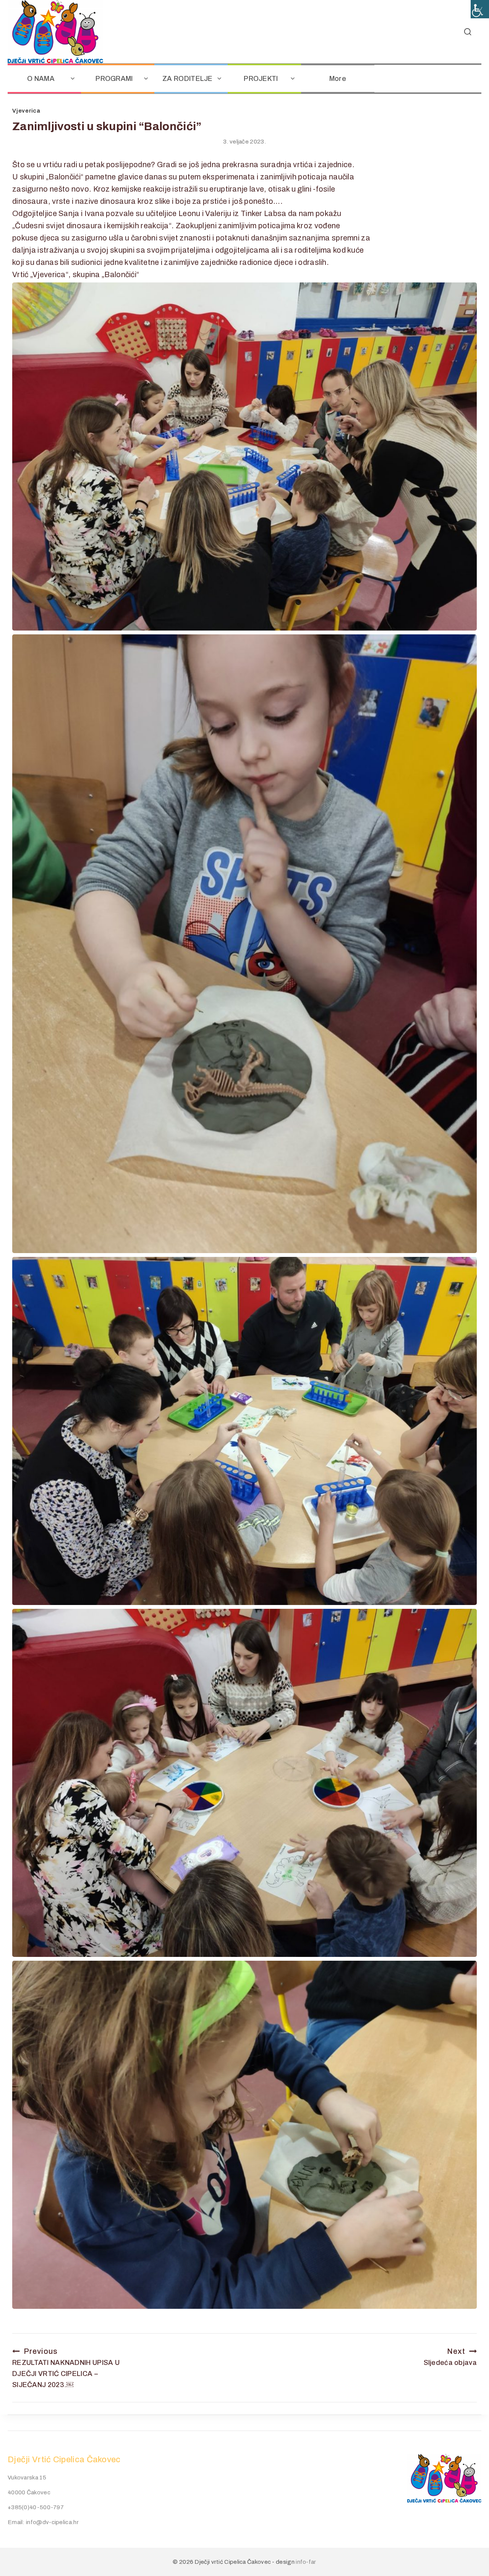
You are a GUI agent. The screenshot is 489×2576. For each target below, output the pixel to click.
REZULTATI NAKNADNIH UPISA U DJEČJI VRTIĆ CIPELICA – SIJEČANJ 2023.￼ (66, 2368)
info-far (306, 2562)
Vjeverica (26, 111)
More (338, 79)
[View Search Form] (468, 32)
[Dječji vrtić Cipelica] (55, 32)
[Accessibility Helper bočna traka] (480, 9)
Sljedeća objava (450, 2357)
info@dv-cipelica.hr (52, 2522)
